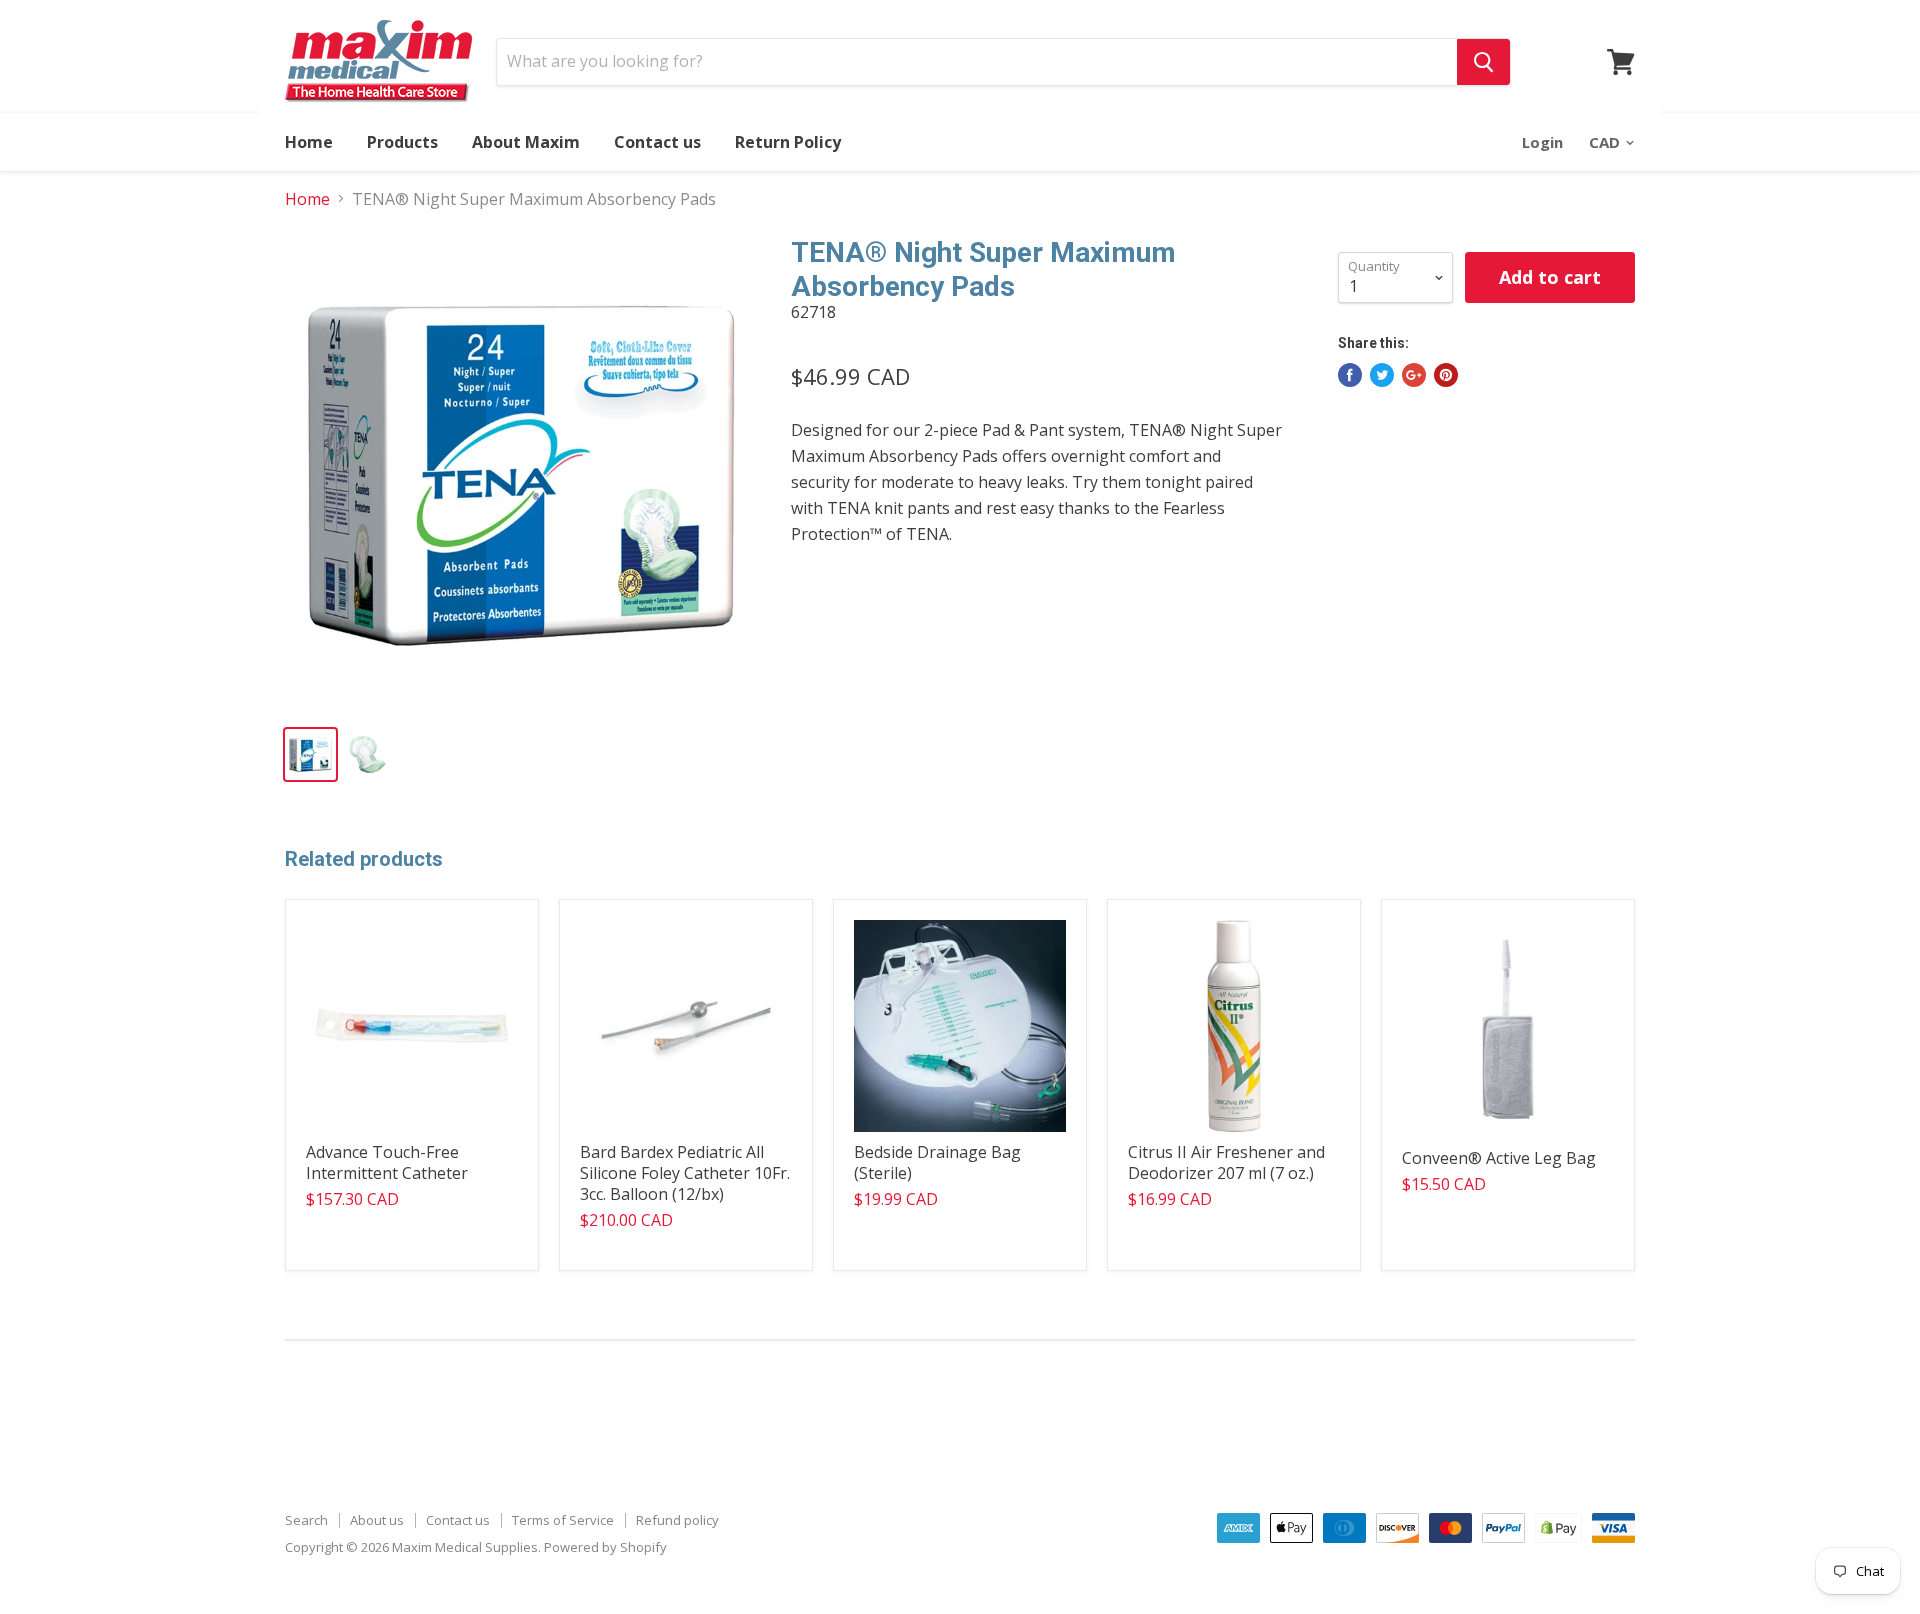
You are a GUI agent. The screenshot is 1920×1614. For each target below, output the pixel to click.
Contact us (657, 142)
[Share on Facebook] (1350, 375)
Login (1542, 142)
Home (309, 142)
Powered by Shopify (605, 1547)
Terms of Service (563, 1520)
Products (402, 142)
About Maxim (526, 142)
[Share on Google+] (1414, 375)
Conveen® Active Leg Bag (1499, 1158)
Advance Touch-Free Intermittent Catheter (387, 1162)
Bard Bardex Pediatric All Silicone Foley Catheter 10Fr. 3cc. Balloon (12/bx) (685, 1173)
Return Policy (788, 142)
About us (377, 1520)
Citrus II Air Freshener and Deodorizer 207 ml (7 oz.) (1226, 1162)
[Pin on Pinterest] (1446, 375)
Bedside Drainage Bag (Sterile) (937, 1162)
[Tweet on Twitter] (1382, 375)
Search (306, 1520)
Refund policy (677, 1520)
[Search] (1483, 62)
